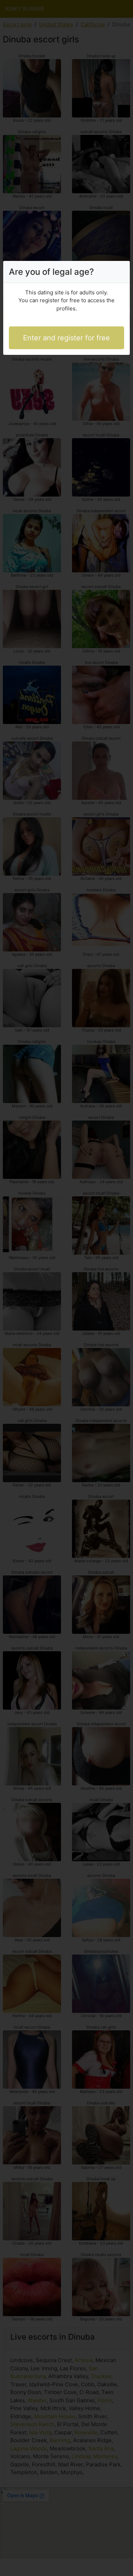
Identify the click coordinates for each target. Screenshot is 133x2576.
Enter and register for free (66, 338)
